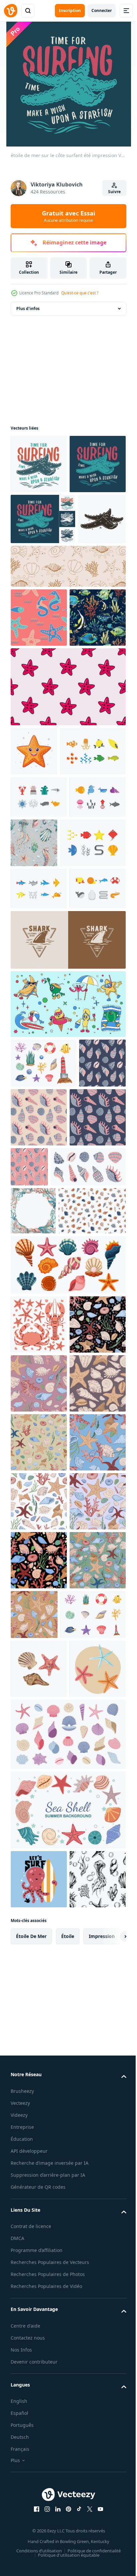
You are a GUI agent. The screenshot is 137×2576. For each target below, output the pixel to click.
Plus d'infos (28, 309)
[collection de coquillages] (67, 1681)
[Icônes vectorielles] (44, 969)
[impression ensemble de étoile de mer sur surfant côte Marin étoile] (43, 578)
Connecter (102, 10)
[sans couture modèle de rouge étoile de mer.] (67, 856)
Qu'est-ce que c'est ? (80, 293)
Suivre (114, 192)
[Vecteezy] (11, 11)
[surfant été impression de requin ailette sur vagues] (67, 1250)
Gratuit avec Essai (68, 216)
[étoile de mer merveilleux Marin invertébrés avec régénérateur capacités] (34, 920)
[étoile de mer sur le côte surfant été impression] (39, 464)
